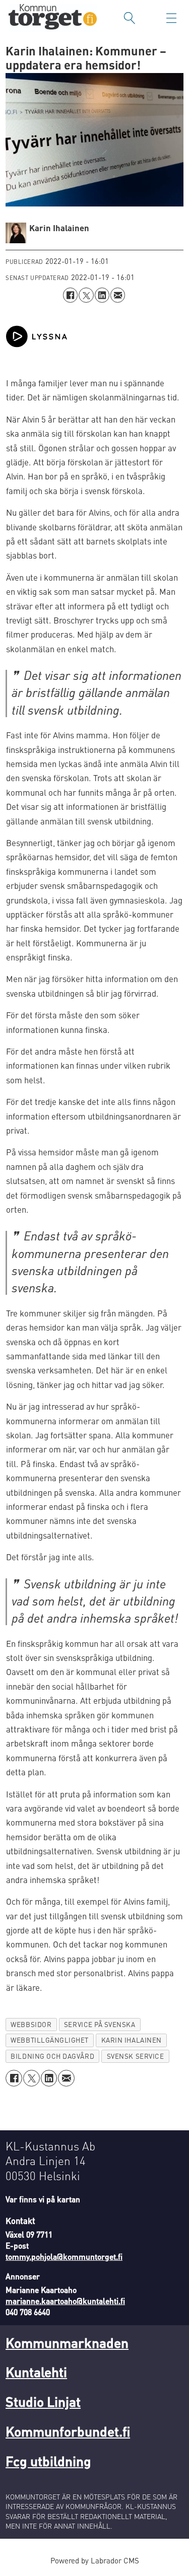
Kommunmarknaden (67, 2342)
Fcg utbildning (48, 2461)
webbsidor (31, 2024)
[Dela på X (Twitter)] (86, 295)
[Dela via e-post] (118, 295)
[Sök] (130, 18)
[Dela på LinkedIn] (102, 295)
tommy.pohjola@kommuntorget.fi (64, 2257)
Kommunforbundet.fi (68, 2431)
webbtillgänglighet (50, 2040)
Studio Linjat (43, 2401)
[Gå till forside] (53, 18)
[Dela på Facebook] (70, 295)
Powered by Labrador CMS (95, 2560)
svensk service (135, 2056)
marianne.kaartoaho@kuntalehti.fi (65, 2301)
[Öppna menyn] (171, 18)
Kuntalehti (36, 2372)
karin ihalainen (132, 2040)
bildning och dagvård (52, 2056)
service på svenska (100, 2024)
